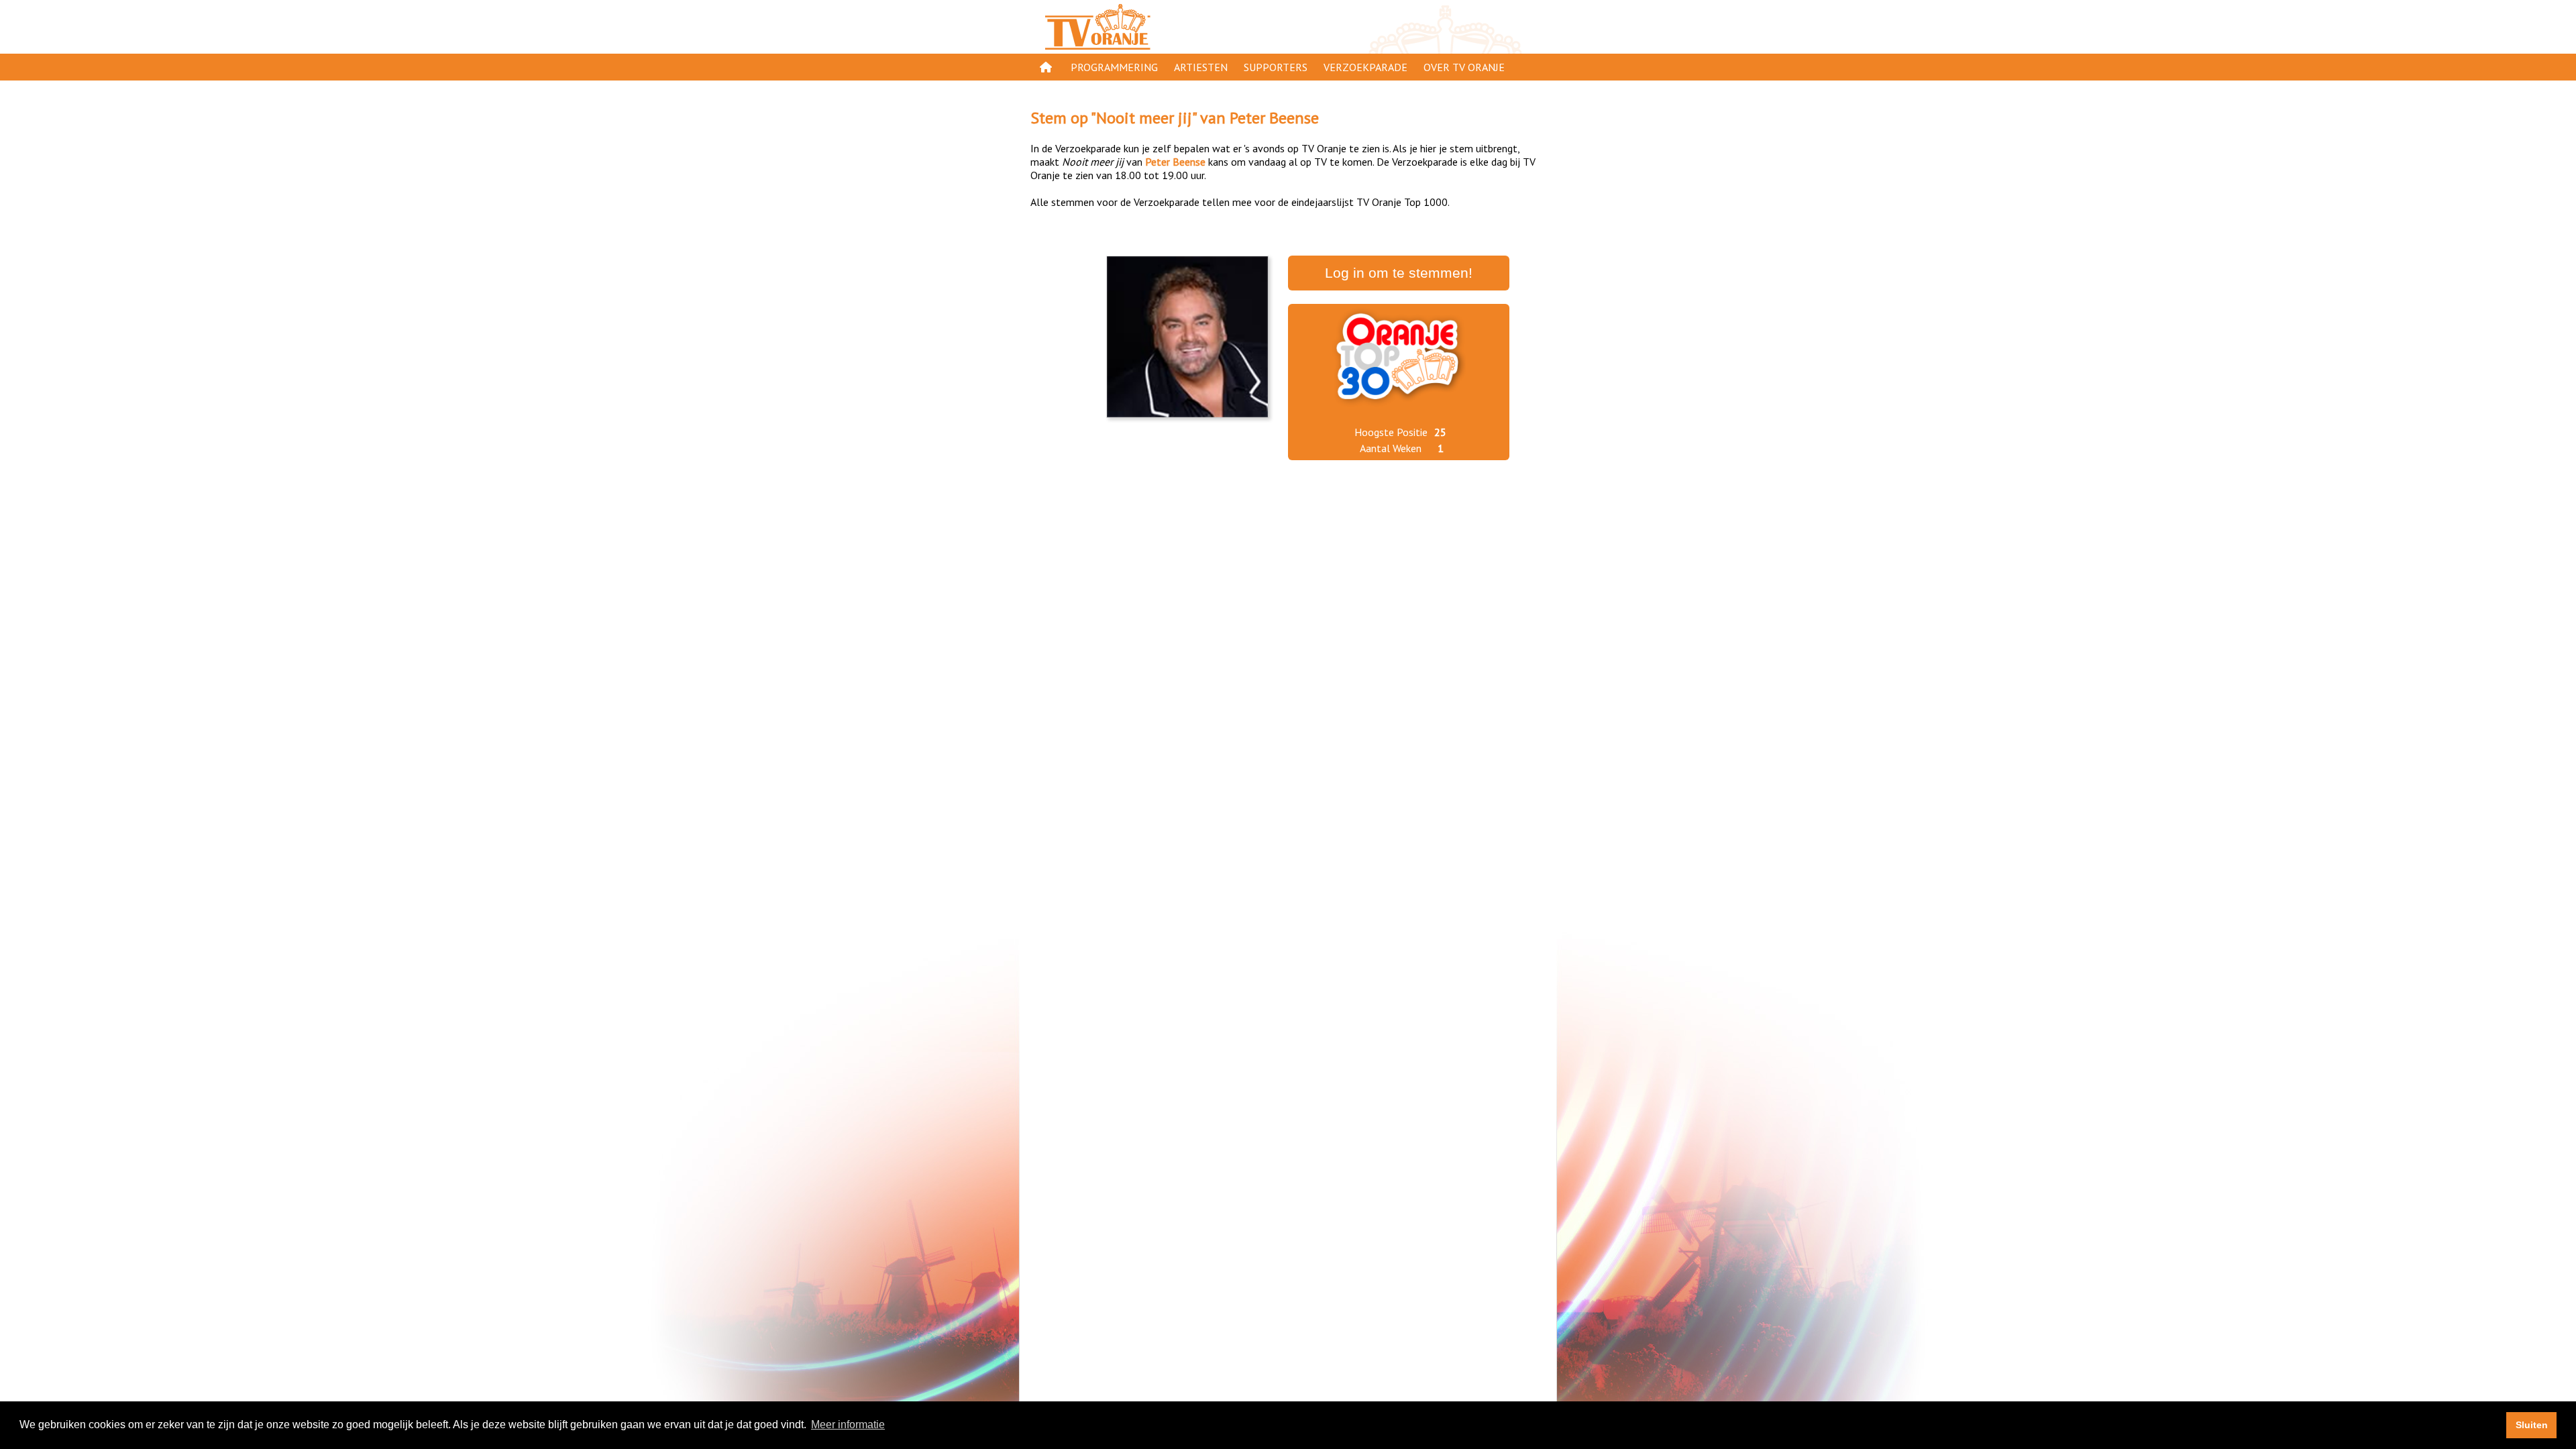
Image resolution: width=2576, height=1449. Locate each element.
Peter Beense (1274, 118)
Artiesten (1201, 67)
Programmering (1114, 67)
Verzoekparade (1365, 67)
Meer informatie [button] (848, 1425)
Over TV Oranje (1464, 67)
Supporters (1276, 67)
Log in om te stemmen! (1399, 273)
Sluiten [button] (2532, 1425)
